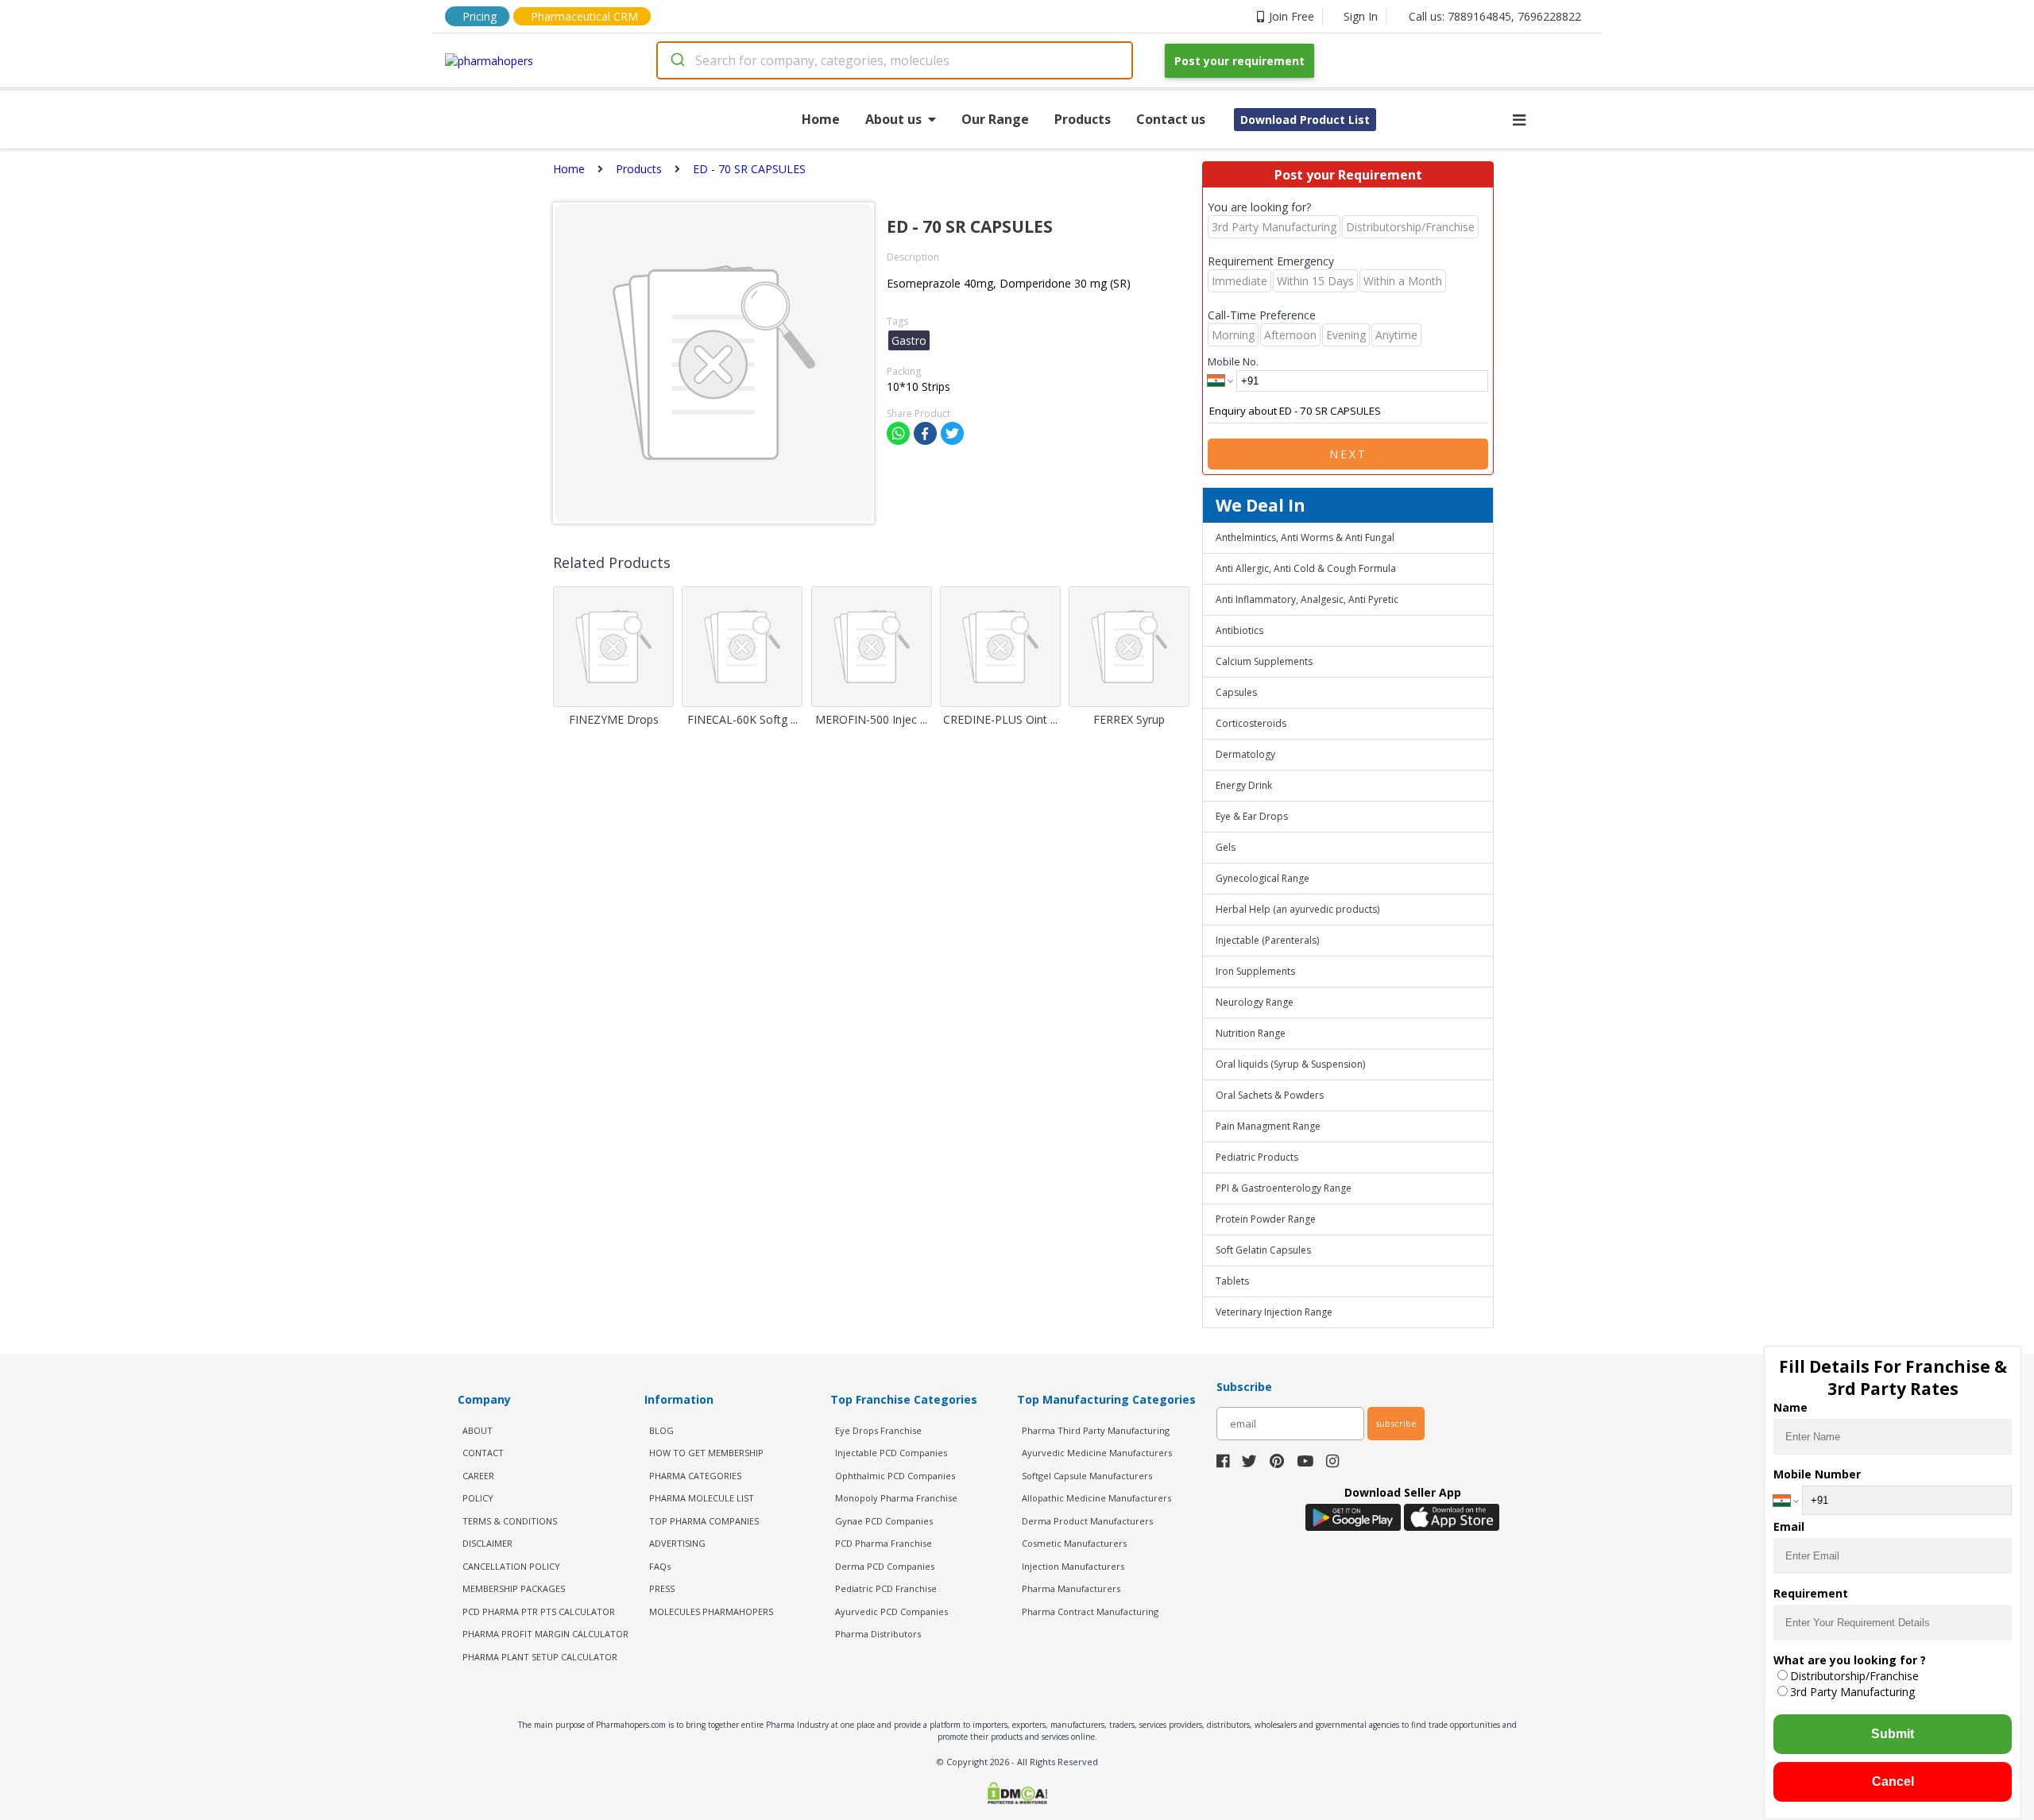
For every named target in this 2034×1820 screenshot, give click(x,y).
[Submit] (677, 60)
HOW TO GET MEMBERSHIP (706, 1453)
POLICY (478, 1498)
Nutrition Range (1251, 1033)
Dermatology (1245, 754)
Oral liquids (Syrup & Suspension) (1290, 1064)
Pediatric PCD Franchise (886, 1588)
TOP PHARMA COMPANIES (704, 1521)
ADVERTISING (677, 1543)
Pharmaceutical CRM (584, 16)
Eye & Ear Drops (1252, 816)
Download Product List (1305, 120)
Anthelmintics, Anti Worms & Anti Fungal (1305, 537)
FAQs (660, 1566)
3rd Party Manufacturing (1852, 1692)
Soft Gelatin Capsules (1263, 1250)
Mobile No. (1233, 361)
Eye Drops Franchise (878, 1430)
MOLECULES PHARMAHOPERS (711, 1611)
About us (893, 119)
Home (821, 119)
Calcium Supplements (1264, 661)
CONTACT (483, 1453)
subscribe (1396, 1423)
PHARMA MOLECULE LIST (702, 1498)
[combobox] (895, 60)
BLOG (661, 1430)
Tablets (1232, 1281)
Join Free (1292, 16)
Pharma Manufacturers (1071, 1588)
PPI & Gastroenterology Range (1284, 1188)
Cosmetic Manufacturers (1074, 1543)
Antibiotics (1239, 630)
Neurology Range (1255, 1002)
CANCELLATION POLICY (511, 1566)
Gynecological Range (1263, 878)
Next (1348, 454)
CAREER (478, 1476)
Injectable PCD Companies (891, 1453)
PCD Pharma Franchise (884, 1543)
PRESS (662, 1588)
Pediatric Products (1257, 1157)
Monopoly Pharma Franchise (896, 1498)
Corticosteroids (1251, 723)
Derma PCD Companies (885, 1566)
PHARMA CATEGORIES (695, 1476)
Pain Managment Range (1268, 1126)
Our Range (995, 119)
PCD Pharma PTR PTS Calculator (539, 1611)
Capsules (1236, 692)
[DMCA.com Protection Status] (1017, 1795)
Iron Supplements (1255, 971)
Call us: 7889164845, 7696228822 (1495, 16)
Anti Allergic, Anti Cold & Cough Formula (1306, 568)
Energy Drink (1244, 785)
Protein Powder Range (1266, 1219)
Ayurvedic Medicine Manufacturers (1097, 1453)
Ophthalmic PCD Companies (895, 1476)
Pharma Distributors (878, 1634)
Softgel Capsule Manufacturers (1087, 1476)
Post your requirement (1239, 61)
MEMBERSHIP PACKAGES (514, 1588)
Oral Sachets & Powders (1270, 1095)
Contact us (1171, 119)
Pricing (479, 16)
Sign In (1361, 16)
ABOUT (478, 1430)
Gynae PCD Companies (884, 1521)
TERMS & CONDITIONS (510, 1521)
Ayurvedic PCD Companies (891, 1611)
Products (1083, 119)
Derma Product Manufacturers (1087, 1521)
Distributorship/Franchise (1854, 1676)
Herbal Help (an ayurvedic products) (1297, 909)
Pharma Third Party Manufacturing (1096, 1430)
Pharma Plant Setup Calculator (540, 1657)
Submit (1893, 1734)
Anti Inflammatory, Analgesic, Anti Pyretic (1307, 599)
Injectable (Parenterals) (1267, 940)
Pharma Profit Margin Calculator (545, 1634)
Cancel (1893, 1781)
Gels (1226, 847)
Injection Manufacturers (1073, 1566)
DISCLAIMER (487, 1543)
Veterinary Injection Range (1274, 1312)
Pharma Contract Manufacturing (1090, 1611)
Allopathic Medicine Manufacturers (1096, 1498)
